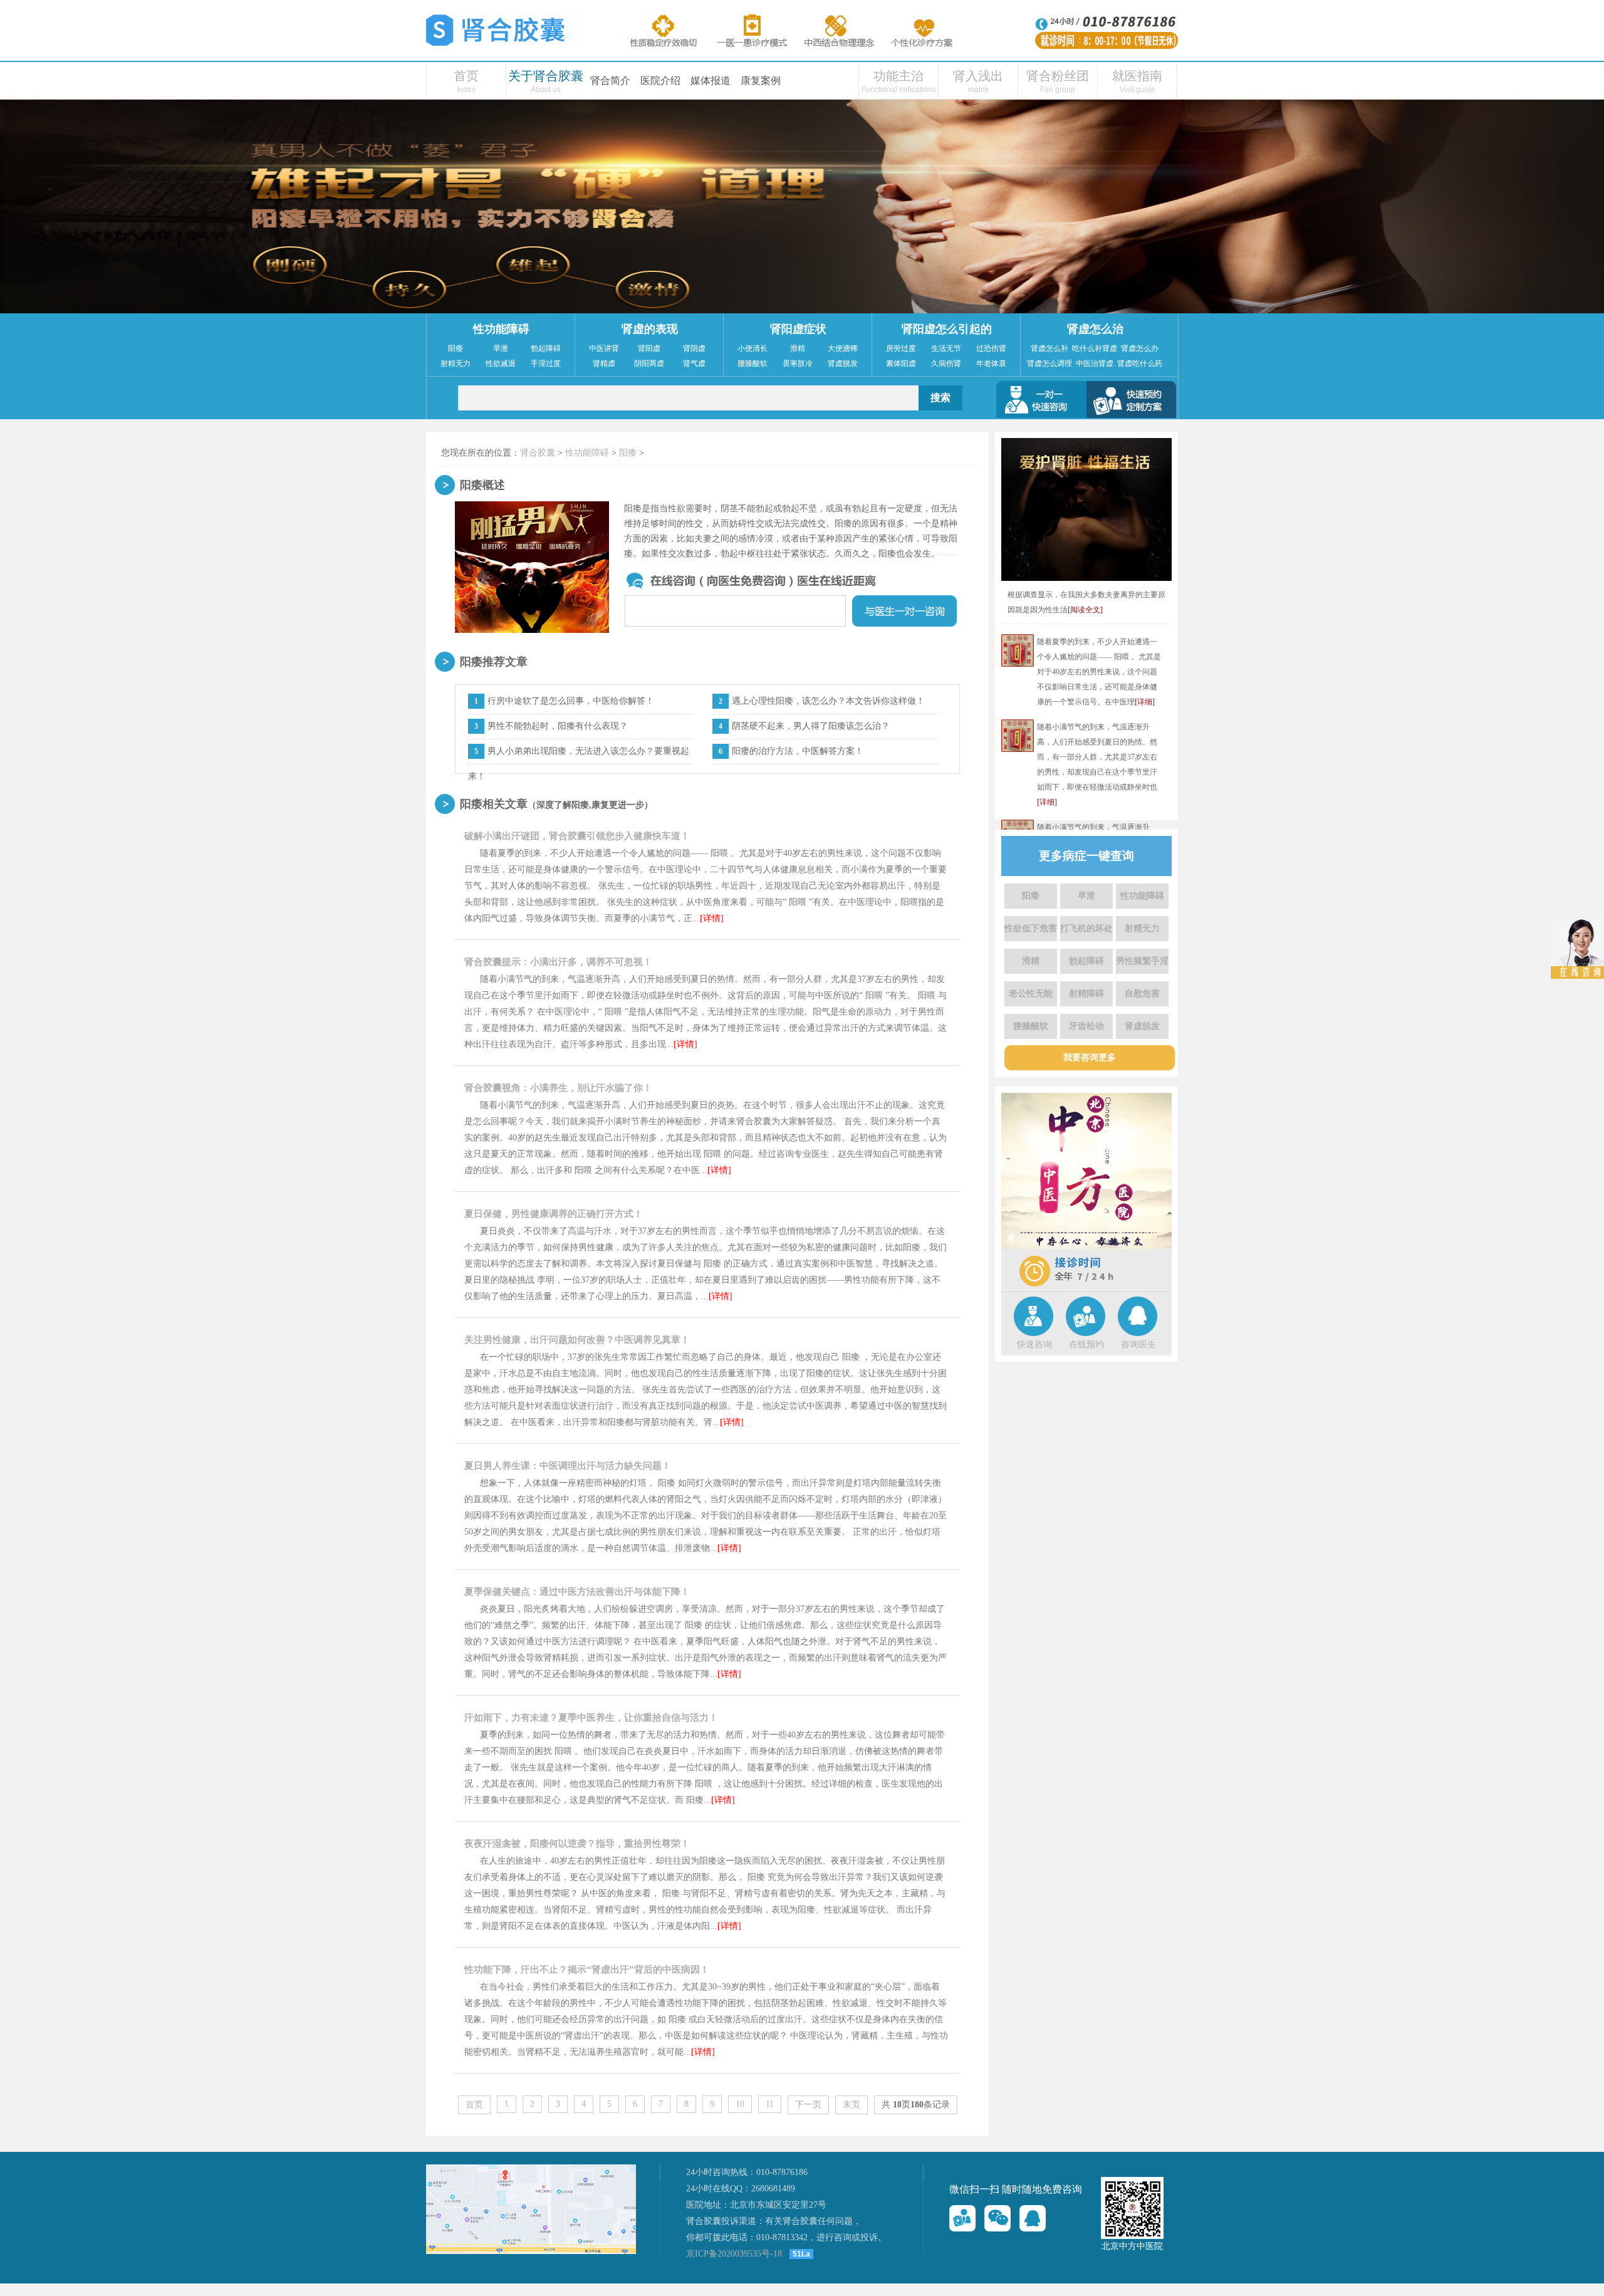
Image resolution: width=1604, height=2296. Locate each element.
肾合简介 (610, 81)
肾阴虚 (694, 348)
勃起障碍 (546, 348)
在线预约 (1086, 1344)
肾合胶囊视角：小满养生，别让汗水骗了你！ (558, 1088)
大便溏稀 (843, 348)
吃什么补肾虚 (1095, 348)
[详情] (712, 918)
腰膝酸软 (753, 363)
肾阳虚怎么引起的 (947, 329)
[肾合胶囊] (504, 43)
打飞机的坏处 (1086, 928)
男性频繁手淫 (1142, 961)
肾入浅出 (978, 76)
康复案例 (761, 81)
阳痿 (456, 348)
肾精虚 (604, 363)
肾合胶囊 (538, 453)
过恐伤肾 (991, 348)
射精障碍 (1086, 994)
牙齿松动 (1086, 1026)
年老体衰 (991, 363)
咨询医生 (1138, 1344)
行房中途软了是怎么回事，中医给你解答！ (571, 701)
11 (770, 2104)
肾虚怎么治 (1095, 329)
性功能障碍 (501, 329)
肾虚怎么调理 (1049, 363)
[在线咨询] (962, 2218)
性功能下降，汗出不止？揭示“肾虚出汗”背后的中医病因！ (587, 1970)
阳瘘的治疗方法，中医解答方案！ (798, 751)
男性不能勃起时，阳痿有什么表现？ (558, 726)
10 (740, 2104)
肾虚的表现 (650, 329)
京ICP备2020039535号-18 (734, 2254)
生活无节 (946, 348)
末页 (851, 2105)
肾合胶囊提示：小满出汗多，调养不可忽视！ (558, 962)
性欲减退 (501, 363)
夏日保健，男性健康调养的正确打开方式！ (554, 1214)
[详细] (1145, 702)
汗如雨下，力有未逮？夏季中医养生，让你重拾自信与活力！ (591, 1718)
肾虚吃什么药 (1140, 363)
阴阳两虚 (649, 363)
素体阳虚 (901, 363)
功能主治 (898, 76)
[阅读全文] (1085, 610)
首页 (466, 76)
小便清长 (753, 348)
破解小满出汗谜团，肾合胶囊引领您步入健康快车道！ (577, 836)
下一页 (808, 2105)
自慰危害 (1142, 994)
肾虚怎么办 (1140, 348)
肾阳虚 (649, 348)
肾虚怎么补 (1049, 348)
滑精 (798, 348)
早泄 (501, 348)
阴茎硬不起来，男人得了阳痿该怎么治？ (811, 726)
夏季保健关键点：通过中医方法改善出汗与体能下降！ (577, 1592)
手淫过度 (546, 363)
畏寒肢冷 (798, 363)
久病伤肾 (946, 363)
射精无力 (456, 363)
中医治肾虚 (1095, 363)
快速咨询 (1034, 1344)
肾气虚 (694, 363)
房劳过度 (901, 348)
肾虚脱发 (843, 363)
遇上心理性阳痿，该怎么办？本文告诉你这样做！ (828, 701)
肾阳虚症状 (798, 329)
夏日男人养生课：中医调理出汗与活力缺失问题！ (568, 1466)
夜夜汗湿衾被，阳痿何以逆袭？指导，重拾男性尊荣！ (577, 1844)
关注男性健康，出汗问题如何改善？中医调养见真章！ (577, 1340)
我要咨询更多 (1090, 1057)
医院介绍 (660, 81)
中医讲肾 (604, 348)
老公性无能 (1031, 994)
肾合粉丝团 (1058, 76)
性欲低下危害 (1031, 928)
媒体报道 (711, 81)
